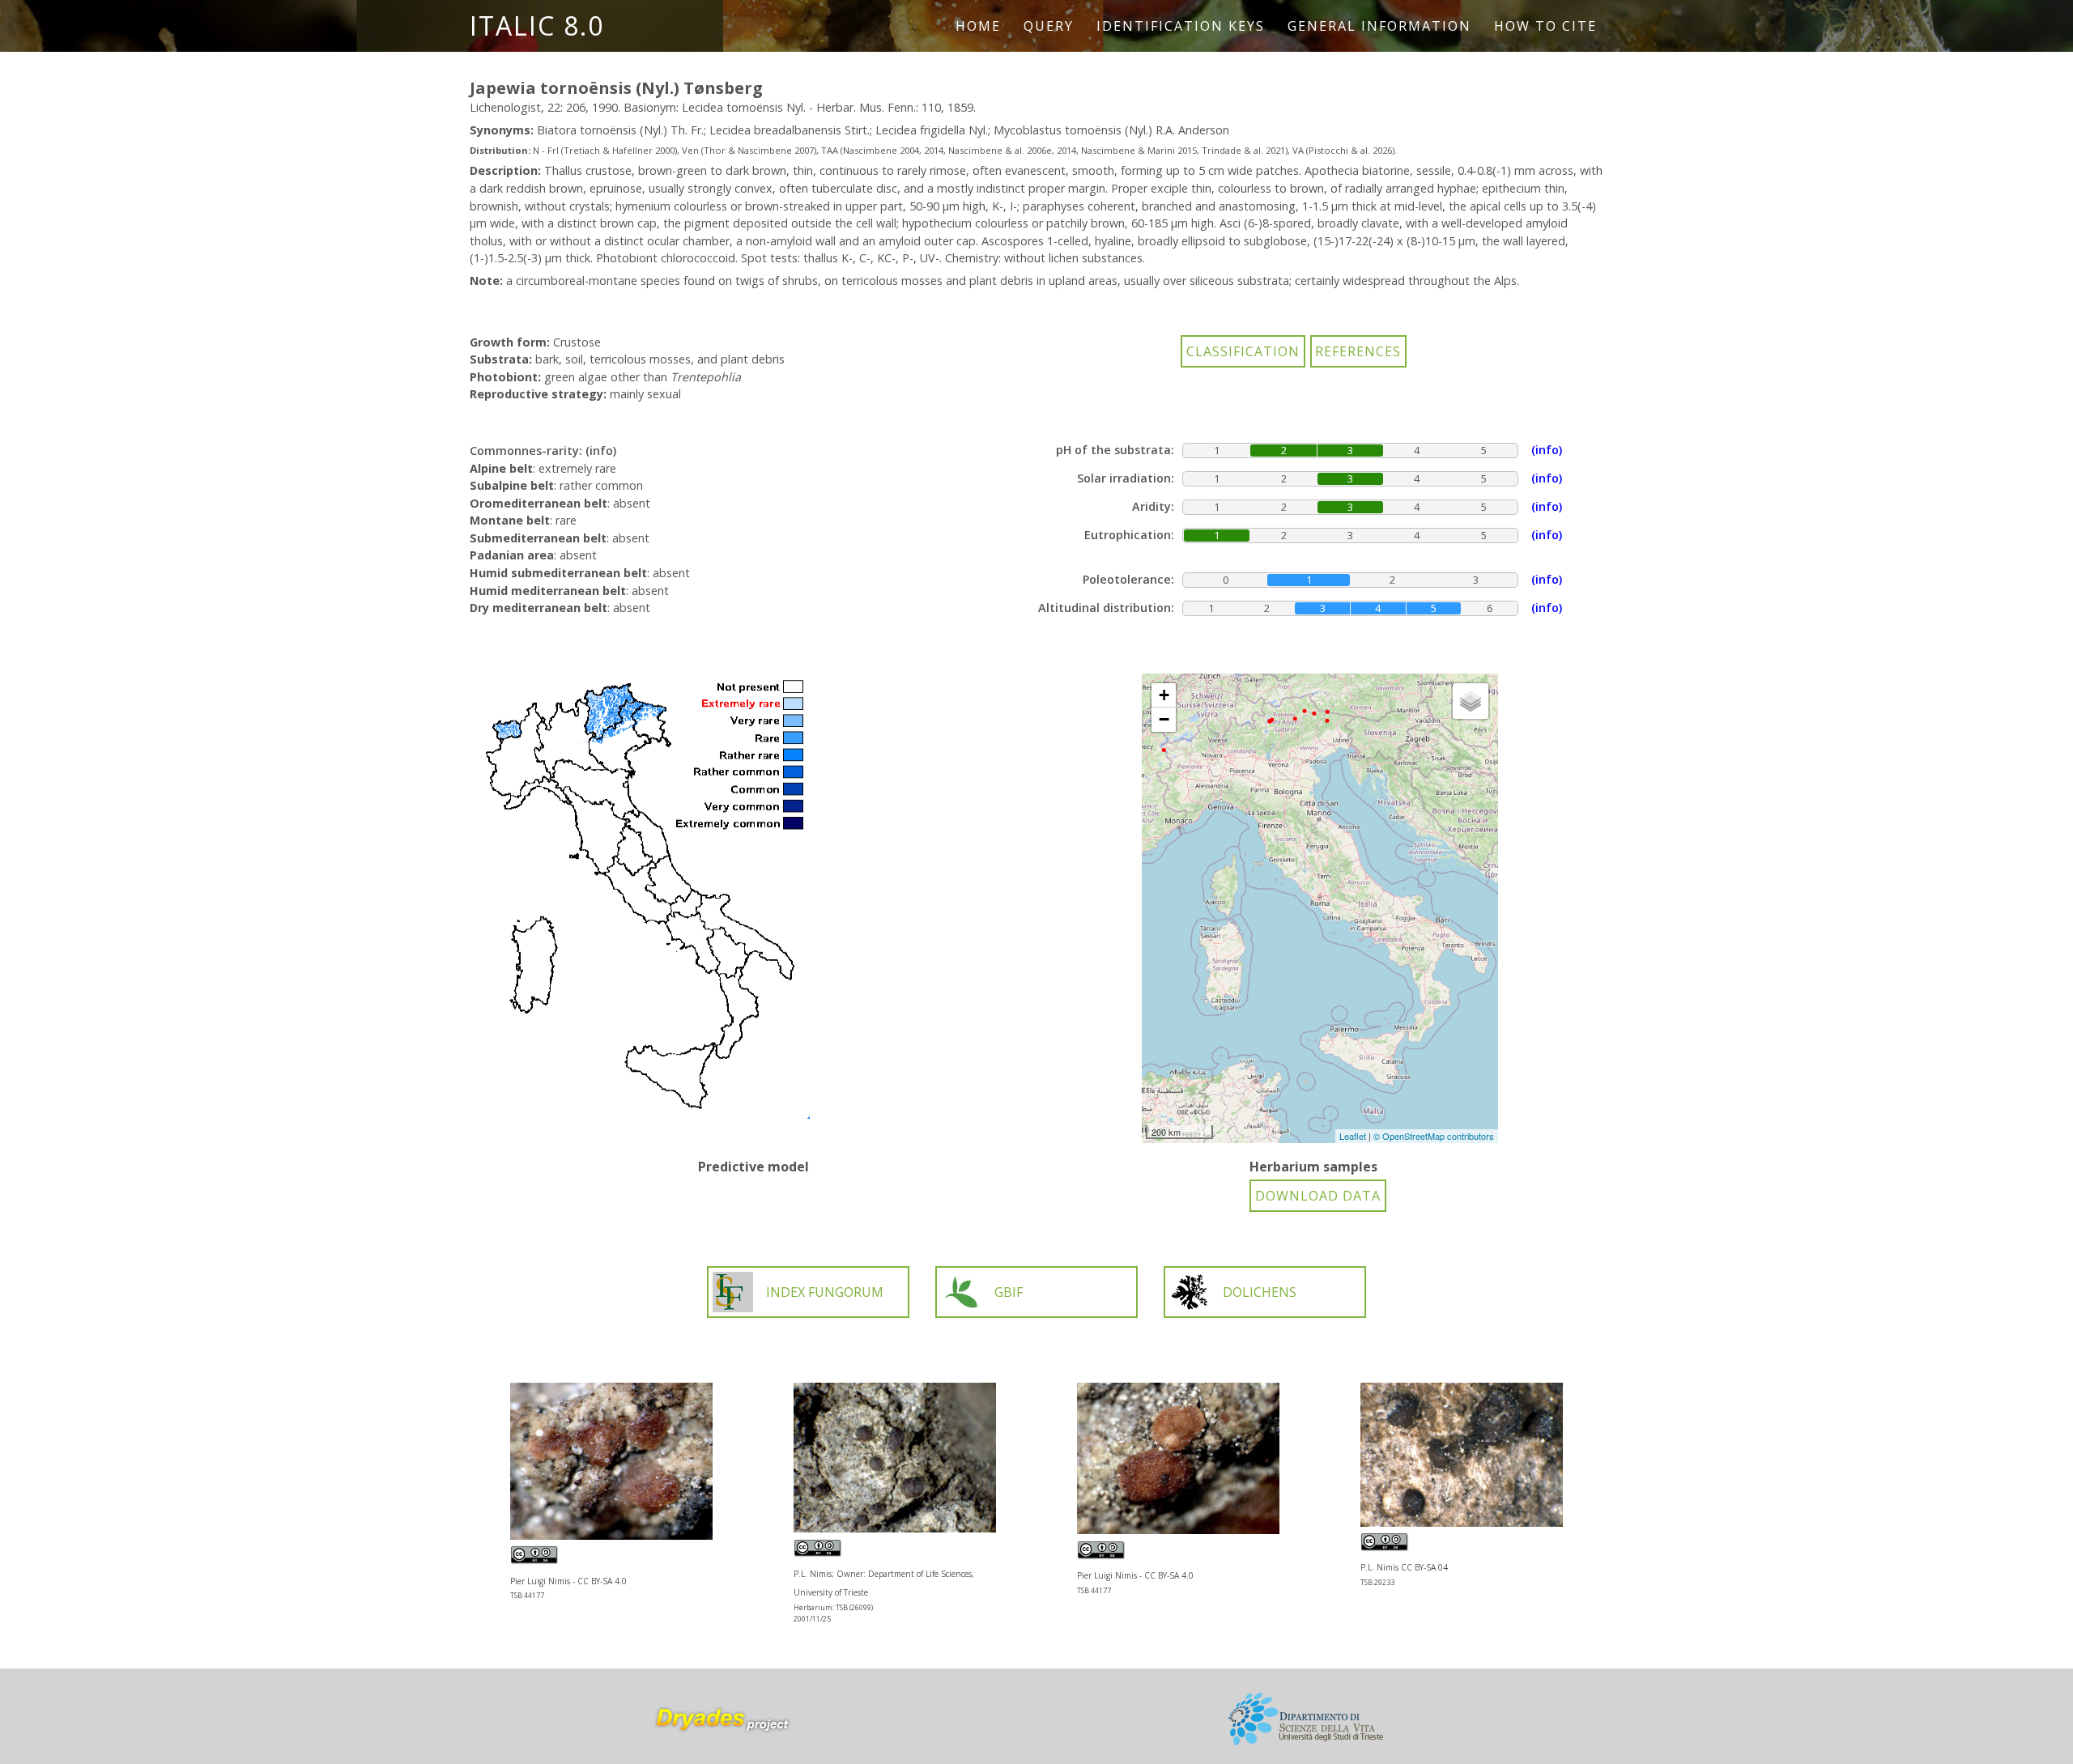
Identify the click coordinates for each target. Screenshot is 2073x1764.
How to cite (1545, 26)
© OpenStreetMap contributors (1434, 1136)
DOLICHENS (1260, 1292)
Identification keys (1181, 26)
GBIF (1009, 1292)
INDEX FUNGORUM (825, 1292)
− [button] (1164, 719)
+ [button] (1164, 695)
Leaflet (1353, 1136)
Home (978, 26)
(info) (601, 451)
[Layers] (1471, 701)
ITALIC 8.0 (537, 26)
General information (1379, 26)
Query (1049, 26)
